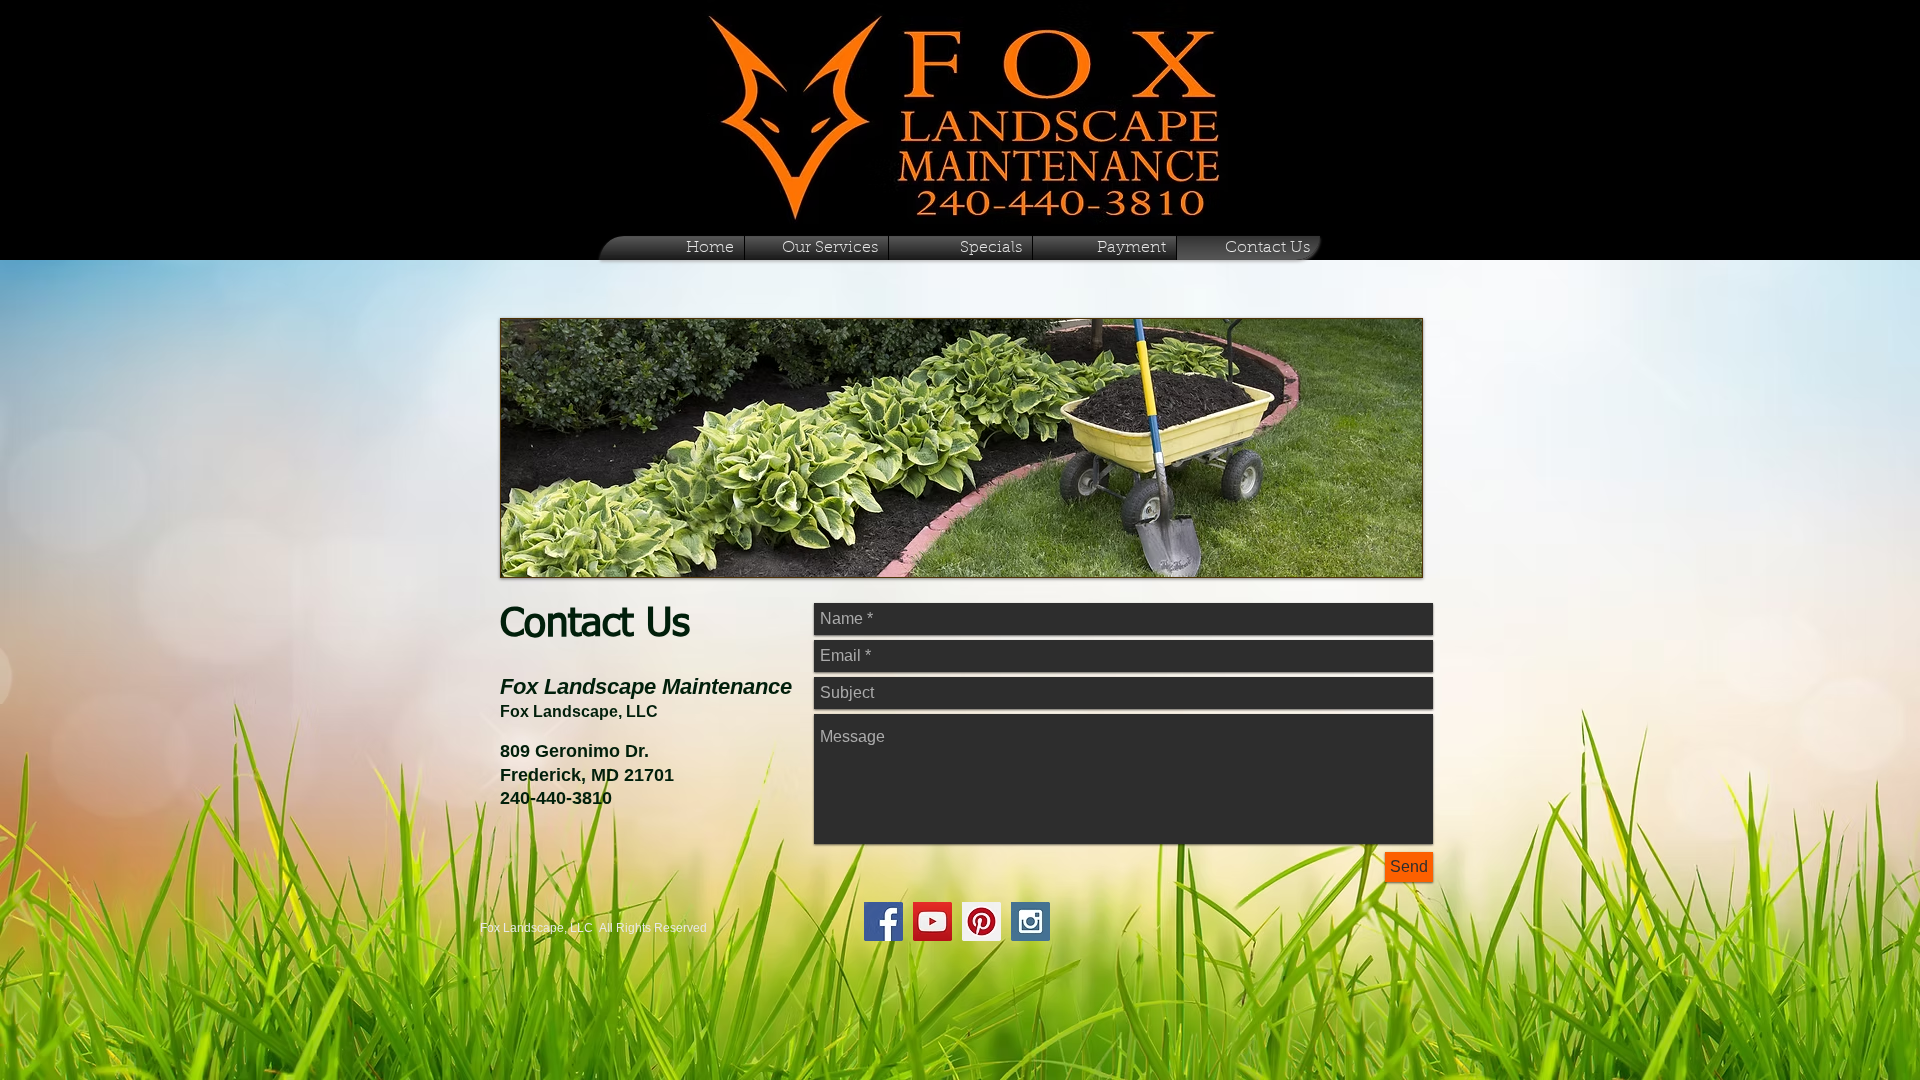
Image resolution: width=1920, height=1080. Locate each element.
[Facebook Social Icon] (883, 921)
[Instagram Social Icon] (1030, 921)
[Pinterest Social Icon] (981, 921)
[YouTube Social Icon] (932, 921)
